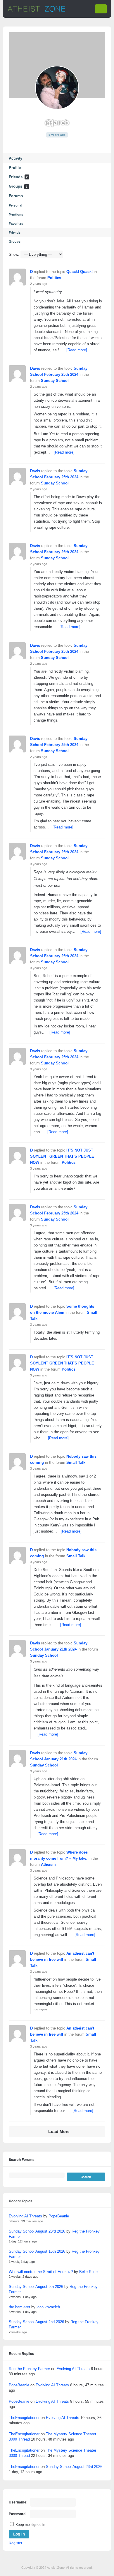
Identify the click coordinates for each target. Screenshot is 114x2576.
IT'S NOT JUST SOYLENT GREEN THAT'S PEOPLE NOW (62, 1156)
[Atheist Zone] (37, 11)
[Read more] (77, 350)
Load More (59, 2132)
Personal (15, 205)
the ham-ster (19, 2307)
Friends (18, 177)
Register (15, 2543)
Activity (15, 158)
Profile (15, 168)
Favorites (16, 223)
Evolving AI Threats (25, 2216)
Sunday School (55, 381)
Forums (16, 196)
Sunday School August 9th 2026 (36, 2287)
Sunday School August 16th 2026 (37, 2251)
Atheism (48, 1864)
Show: (14, 254)
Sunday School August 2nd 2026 (36, 2322)
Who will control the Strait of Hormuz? (41, 2272)
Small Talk (76, 1462)
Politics (54, 278)
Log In (19, 2534)
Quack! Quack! (80, 272)
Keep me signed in (30, 2525)
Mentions (16, 214)
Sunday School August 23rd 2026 (37, 2231)
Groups (18, 186)
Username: (18, 2502)
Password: (18, 2514)
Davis (35, 368)
